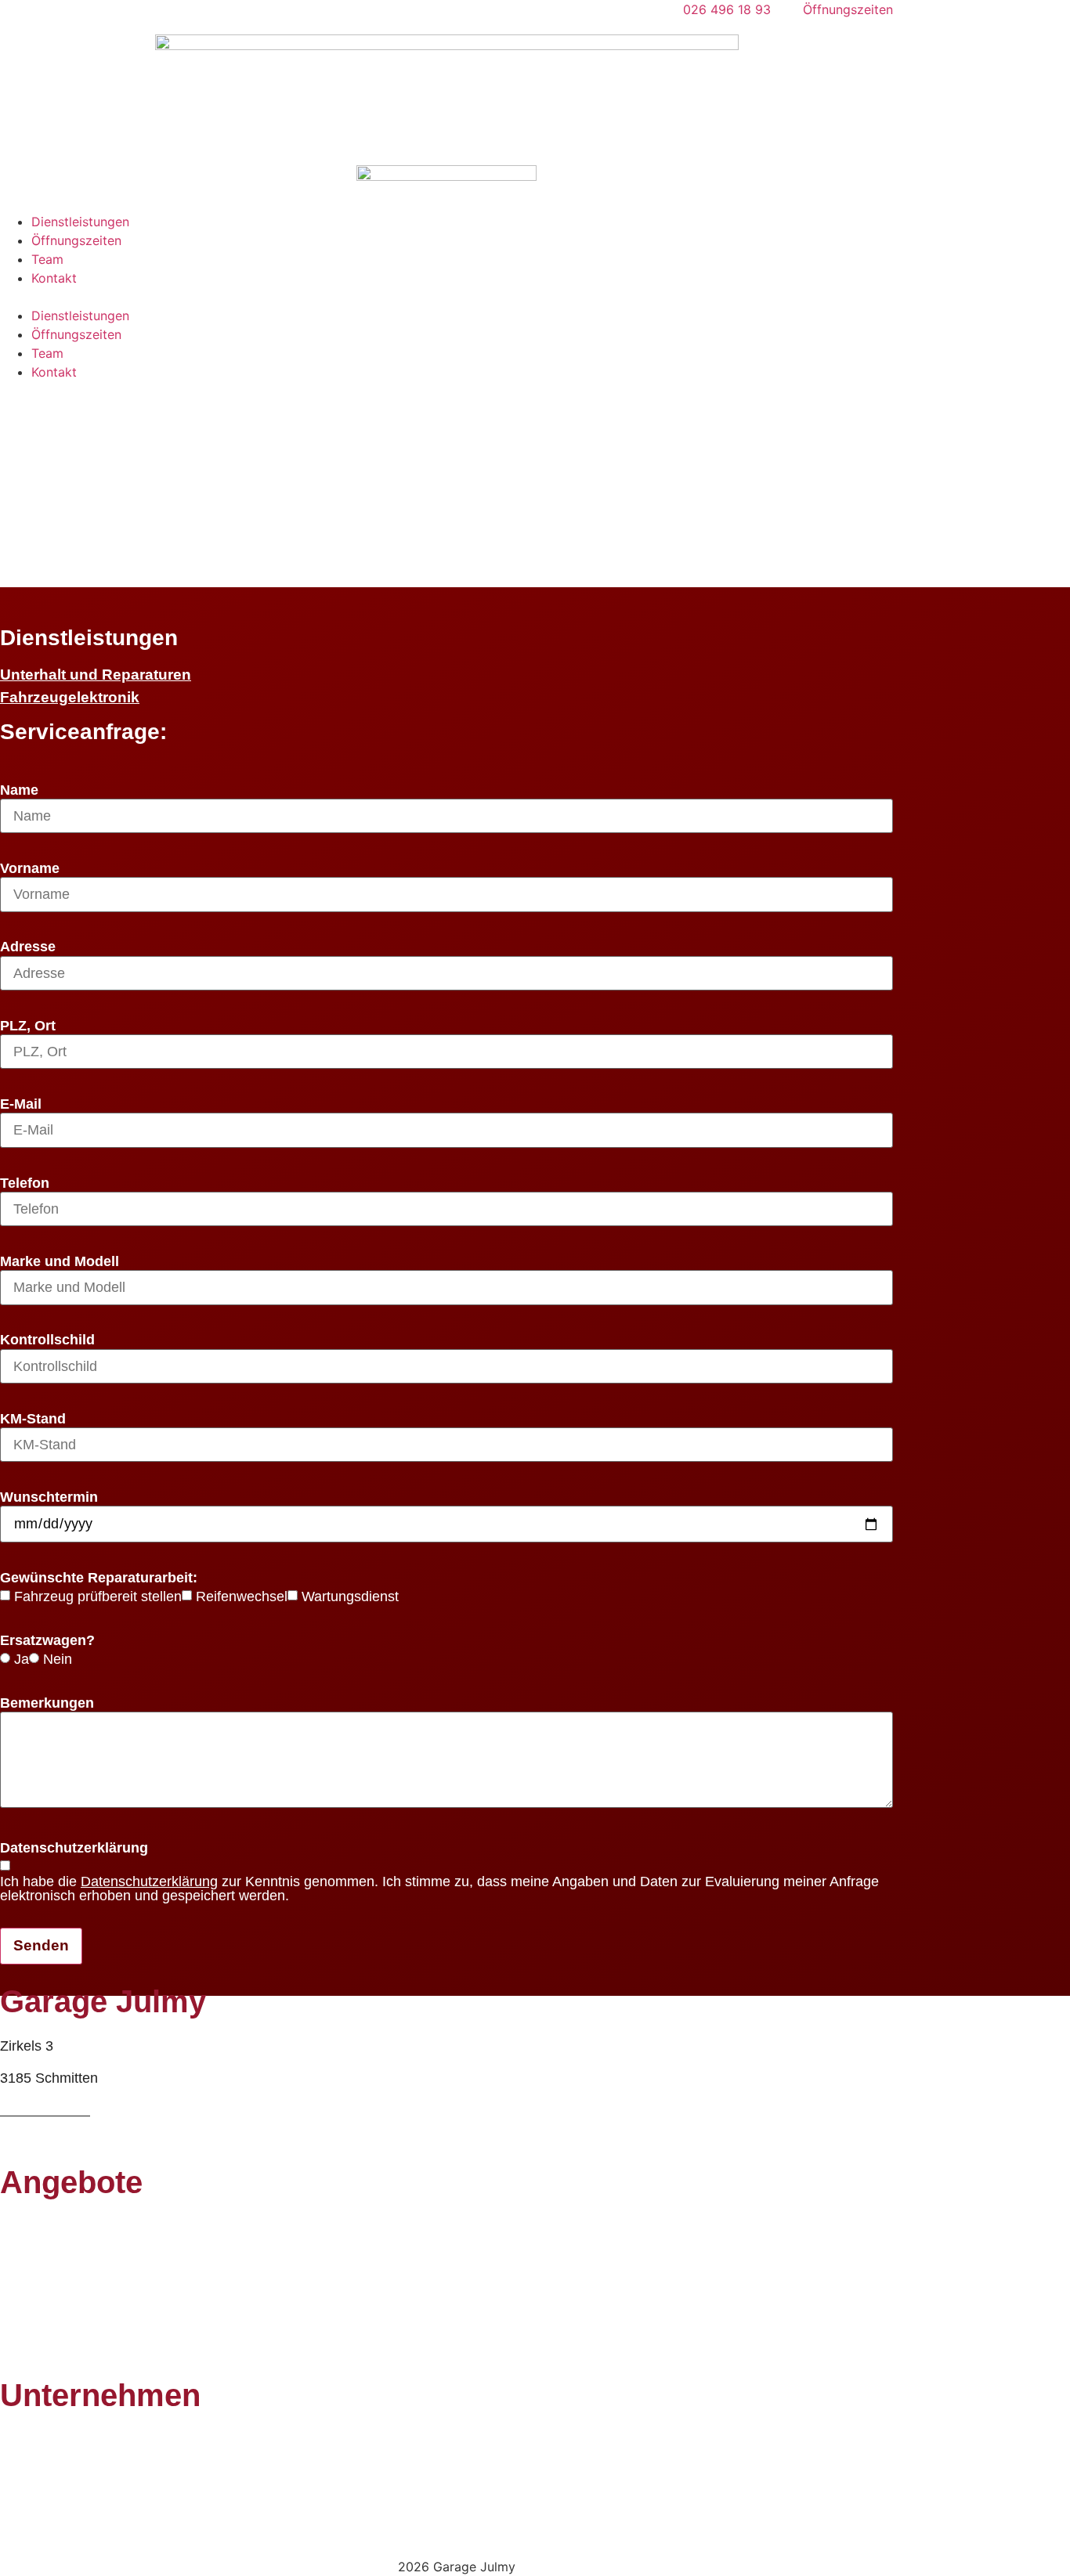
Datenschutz (39, 2536)
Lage (16, 2504)
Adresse (28, 947)
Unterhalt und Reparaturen (96, 675)
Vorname (30, 869)
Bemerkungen (47, 1704)
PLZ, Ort (28, 1026)
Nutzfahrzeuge (46, 2355)
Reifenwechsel (242, 1597)
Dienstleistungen (80, 222)
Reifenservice (43, 2227)
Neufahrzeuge (44, 2291)
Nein (58, 1660)
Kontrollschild (47, 1340)
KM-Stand (33, 1420)
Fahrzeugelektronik (70, 697)
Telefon (25, 1184)
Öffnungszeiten (76, 240)
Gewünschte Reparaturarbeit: (99, 1578)
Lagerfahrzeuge (49, 2323)
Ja (22, 1660)
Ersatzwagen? (47, 1641)
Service (23, 2259)
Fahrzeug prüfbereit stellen (98, 1597)
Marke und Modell (60, 1262)
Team (47, 259)
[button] (446, 297)
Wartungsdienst (350, 1597)
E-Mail (21, 1105)
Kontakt (54, 278)
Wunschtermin (49, 1498)
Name (19, 791)
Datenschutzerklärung (74, 1849)
